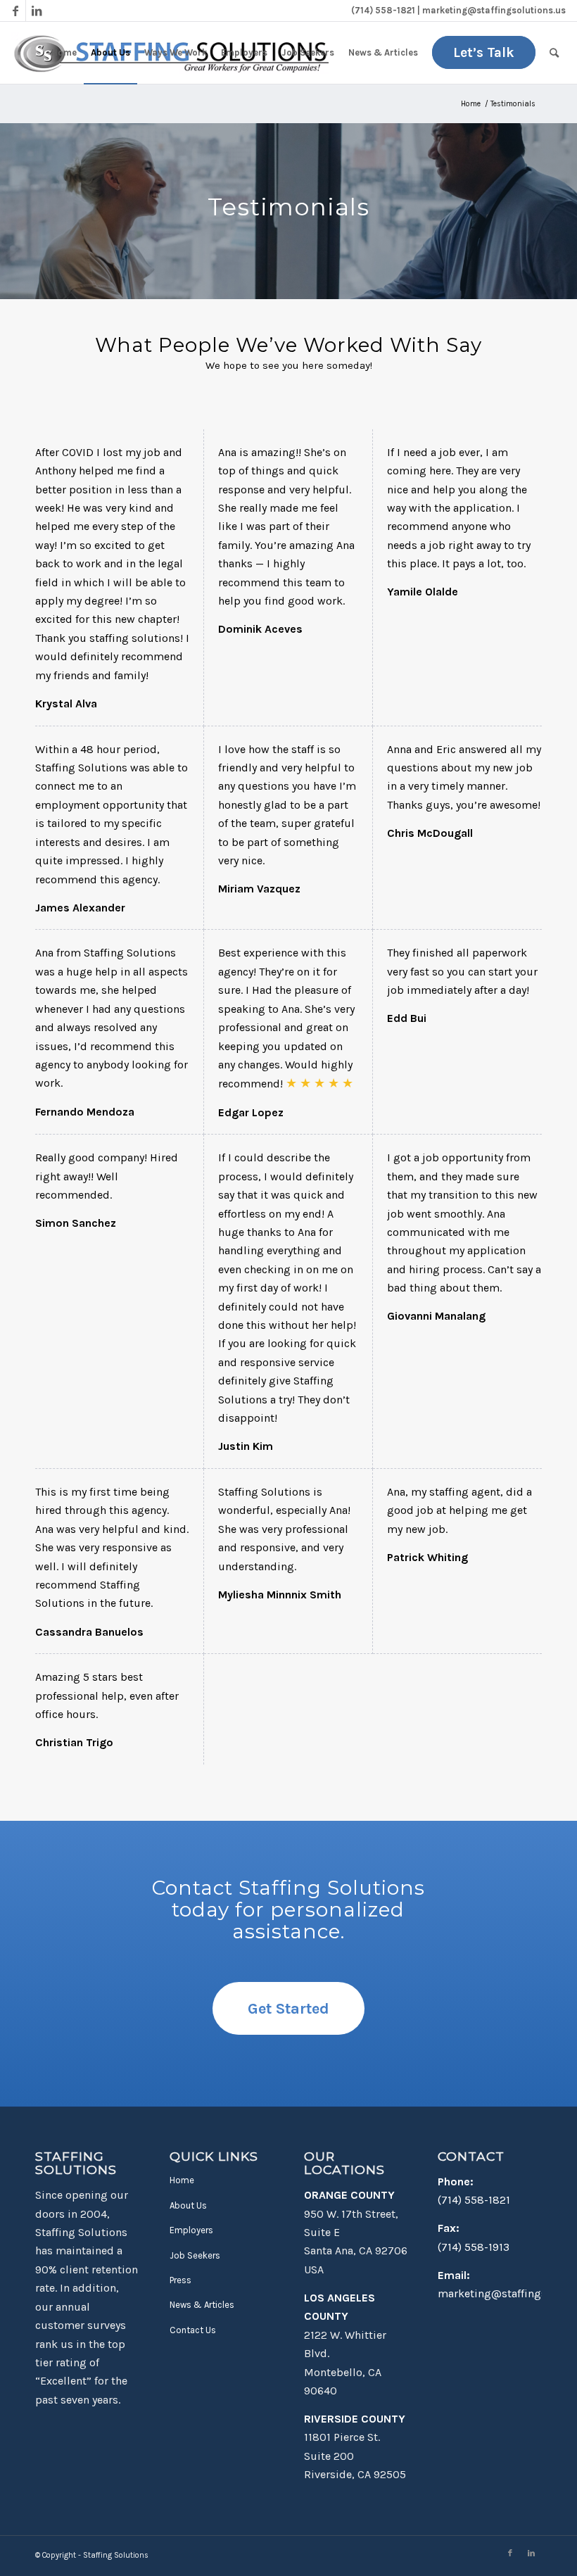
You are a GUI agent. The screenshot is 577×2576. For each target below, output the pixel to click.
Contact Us (193, 2330)
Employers (191, 2230)
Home (182, 2180)
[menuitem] (64, 53)
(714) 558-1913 (474, 2247)
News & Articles (202, 2305)
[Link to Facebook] (15, 11)
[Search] (554, 53)
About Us (188, 2205)
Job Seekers (195, 2255)
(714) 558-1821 (474, 2200)
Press (180, 2280)
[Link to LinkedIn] (37, 11)
